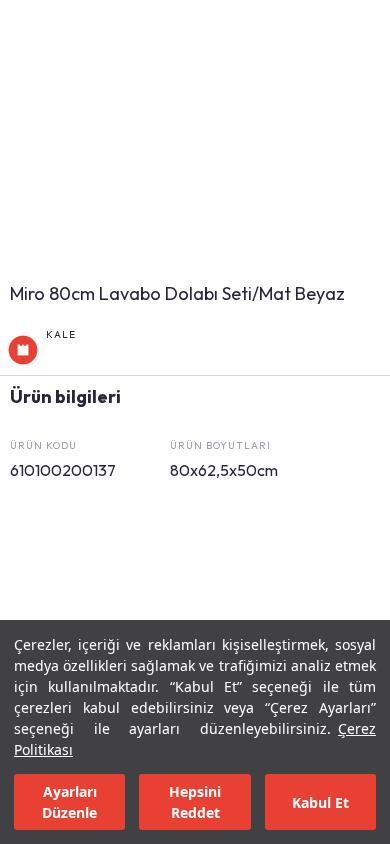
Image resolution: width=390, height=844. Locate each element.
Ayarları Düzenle (69, 802)
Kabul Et (320, 802)
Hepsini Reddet (195, 802)
